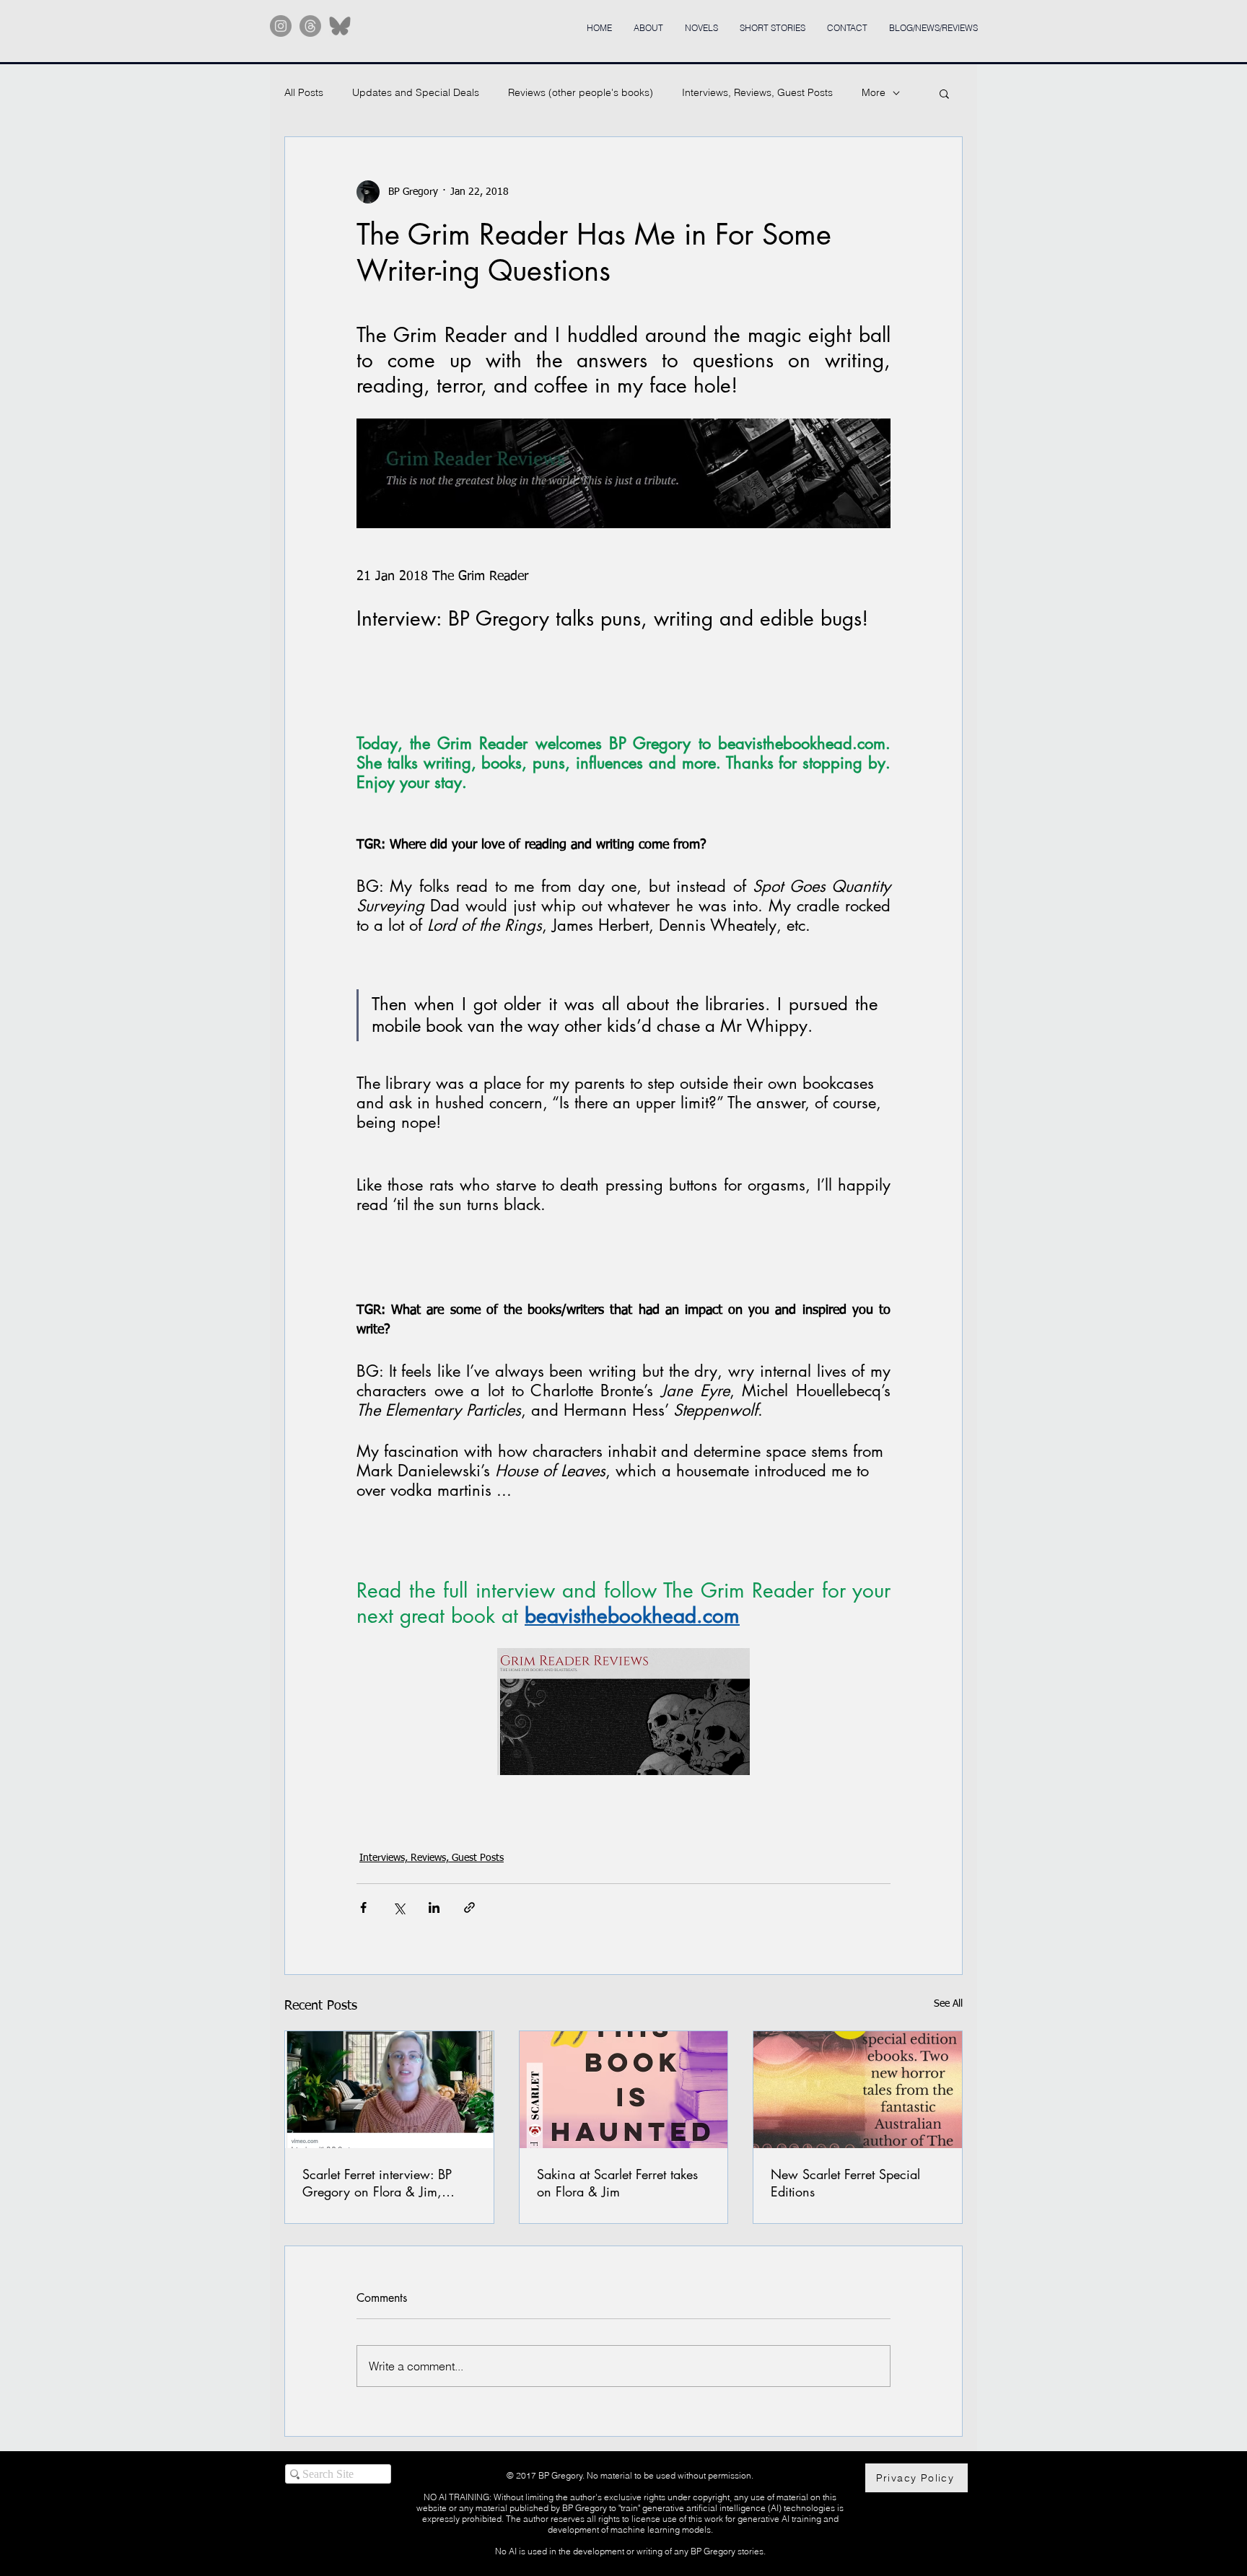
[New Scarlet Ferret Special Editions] (858, 2090)
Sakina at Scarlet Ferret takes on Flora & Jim (617, 2183)
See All (948, 2004)
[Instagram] (281, 26)
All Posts (304, 92)
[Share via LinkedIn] (434, 1907)
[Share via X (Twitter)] (399, 1907)
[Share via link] (469, 1907)
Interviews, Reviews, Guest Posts (757, 92)
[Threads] (310, 26)
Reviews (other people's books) (581, 92)
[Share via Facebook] (363, 1907)
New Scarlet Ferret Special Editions (845, 2183)
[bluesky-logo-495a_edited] (340, 26)
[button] (944, 93)
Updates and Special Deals (416, 92)
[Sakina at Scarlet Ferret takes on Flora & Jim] (624, 2090)
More (874, 92)
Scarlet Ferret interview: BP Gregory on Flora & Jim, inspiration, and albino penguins (377, 2183)
